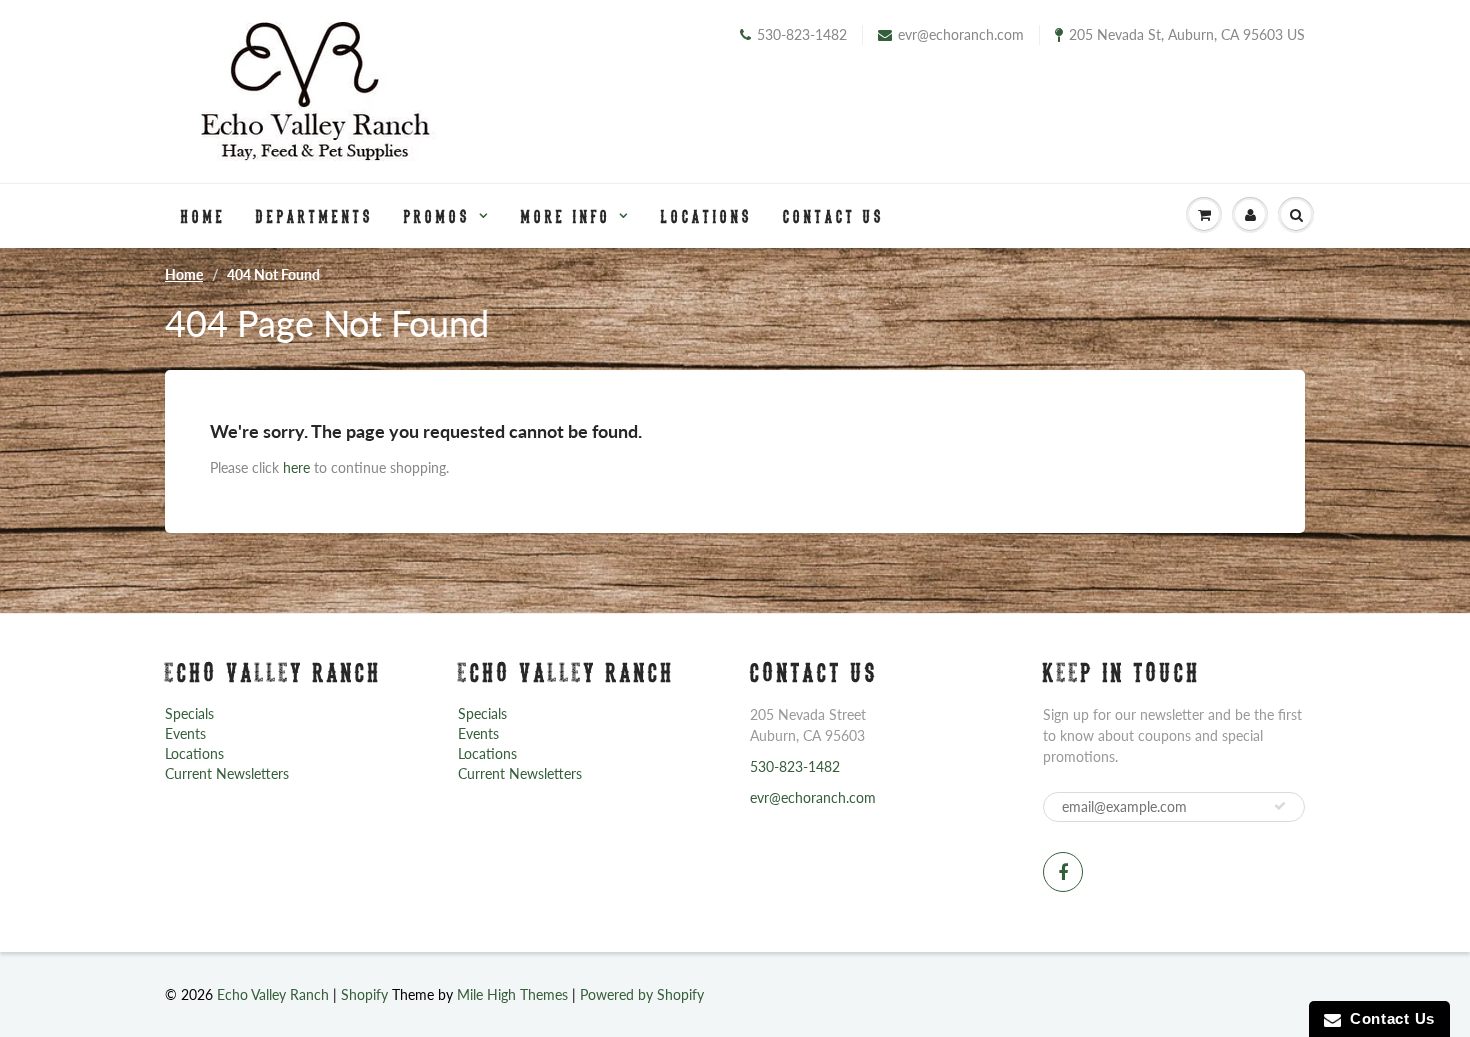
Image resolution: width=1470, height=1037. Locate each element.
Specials (189, 713)
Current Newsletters (227, 773)
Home (203, 215)
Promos (437, 215)
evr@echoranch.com (961, 34)
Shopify (364, 994)
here (296, 467)
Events (185, 733)
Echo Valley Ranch (273, 994)
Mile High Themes (512, 994)
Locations (707, 215)
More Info (566, 215)
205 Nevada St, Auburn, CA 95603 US (1187, 34)
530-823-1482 (802, 34)
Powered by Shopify (642, 994)
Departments (315, 215)
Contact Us (834, 215)
